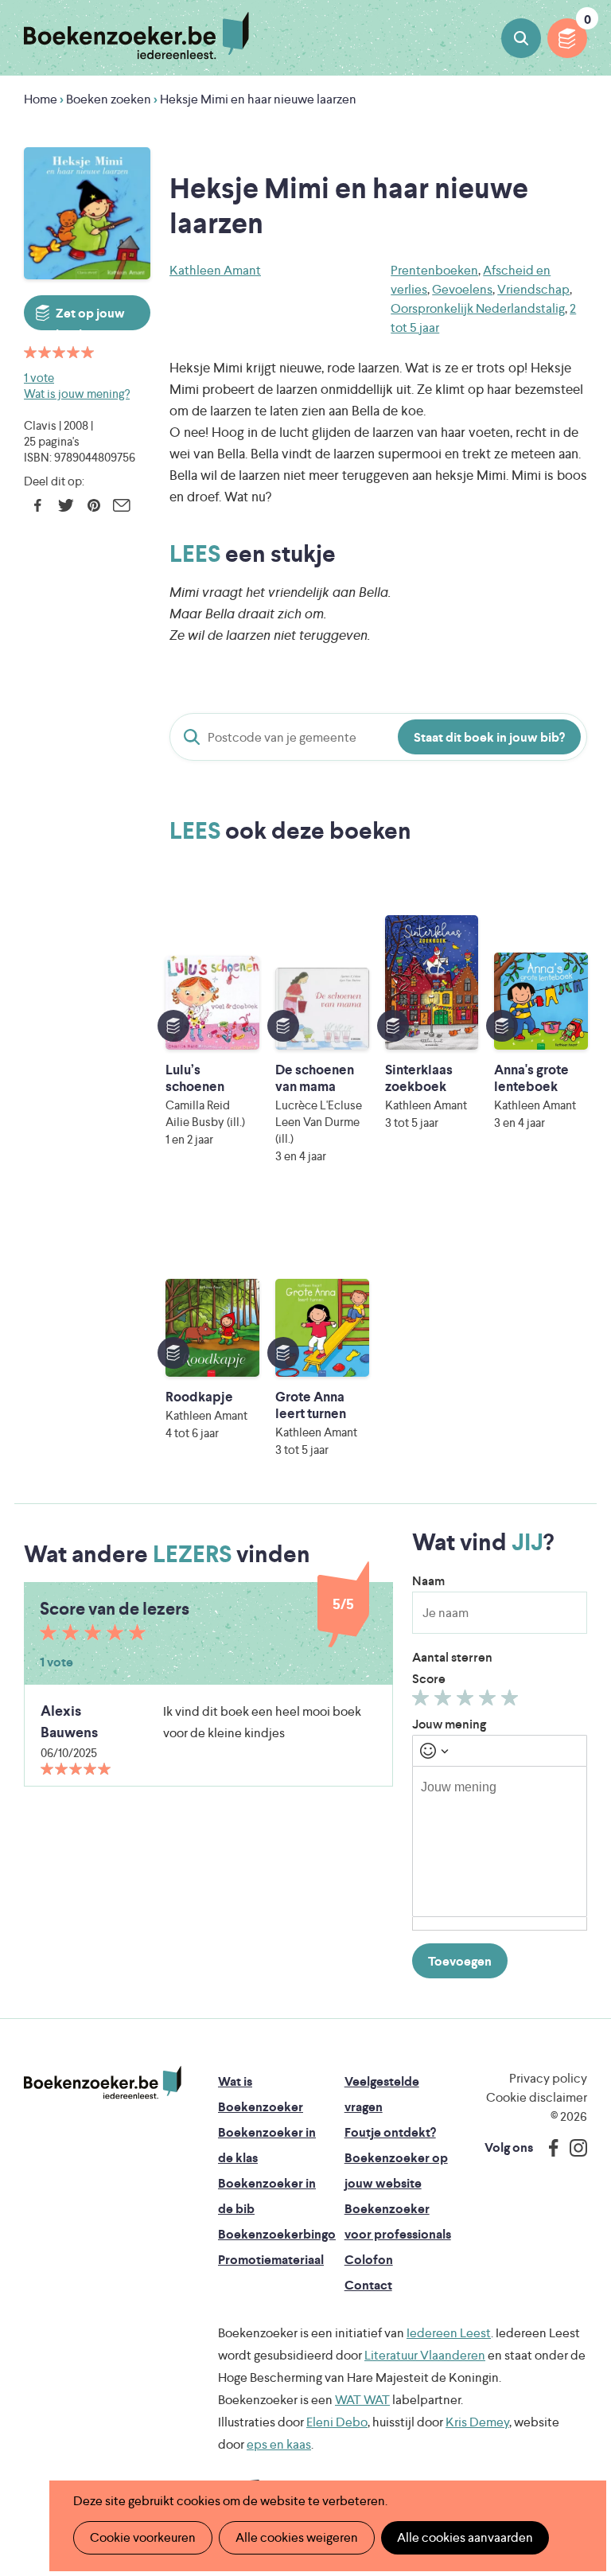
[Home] (103, 2083)
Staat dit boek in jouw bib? (489, 737)
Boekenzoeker (136, 36)
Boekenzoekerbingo (277, 2234)
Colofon (369, 2260)
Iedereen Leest (449, 2333)
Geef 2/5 (445, 1701)
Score (429, 1679)
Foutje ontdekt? (390, 2132)
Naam (428, 1581)
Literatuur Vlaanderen (425, 2355)
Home (41, 99)
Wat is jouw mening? (77, 394)
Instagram (573, 2148)
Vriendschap (533, 289)
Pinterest (93, 505)
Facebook (38, 505)
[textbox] (500, 1841)
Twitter (66, 505)
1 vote (39, 378)
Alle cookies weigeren (297, 2537)
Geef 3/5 (467, 1701)
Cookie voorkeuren (143, 2537)
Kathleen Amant (215, 270)
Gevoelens (462, 289)
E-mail (121, 505)
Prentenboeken (434, 270)
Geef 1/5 (423, 1701)
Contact (368, 2285)
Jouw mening (449, 1724)
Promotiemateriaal (271, 2260)
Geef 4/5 (490, 1701)
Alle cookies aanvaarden (465, 2537)
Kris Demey (477, 2422)
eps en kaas (279, 2444)
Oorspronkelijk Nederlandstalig (478, 308)
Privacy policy (548, 2078)
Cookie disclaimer (537, 2097)
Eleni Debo (337, 2422)
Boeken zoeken (521, 38)
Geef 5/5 (512, 1701)
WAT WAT (362, 2400)
